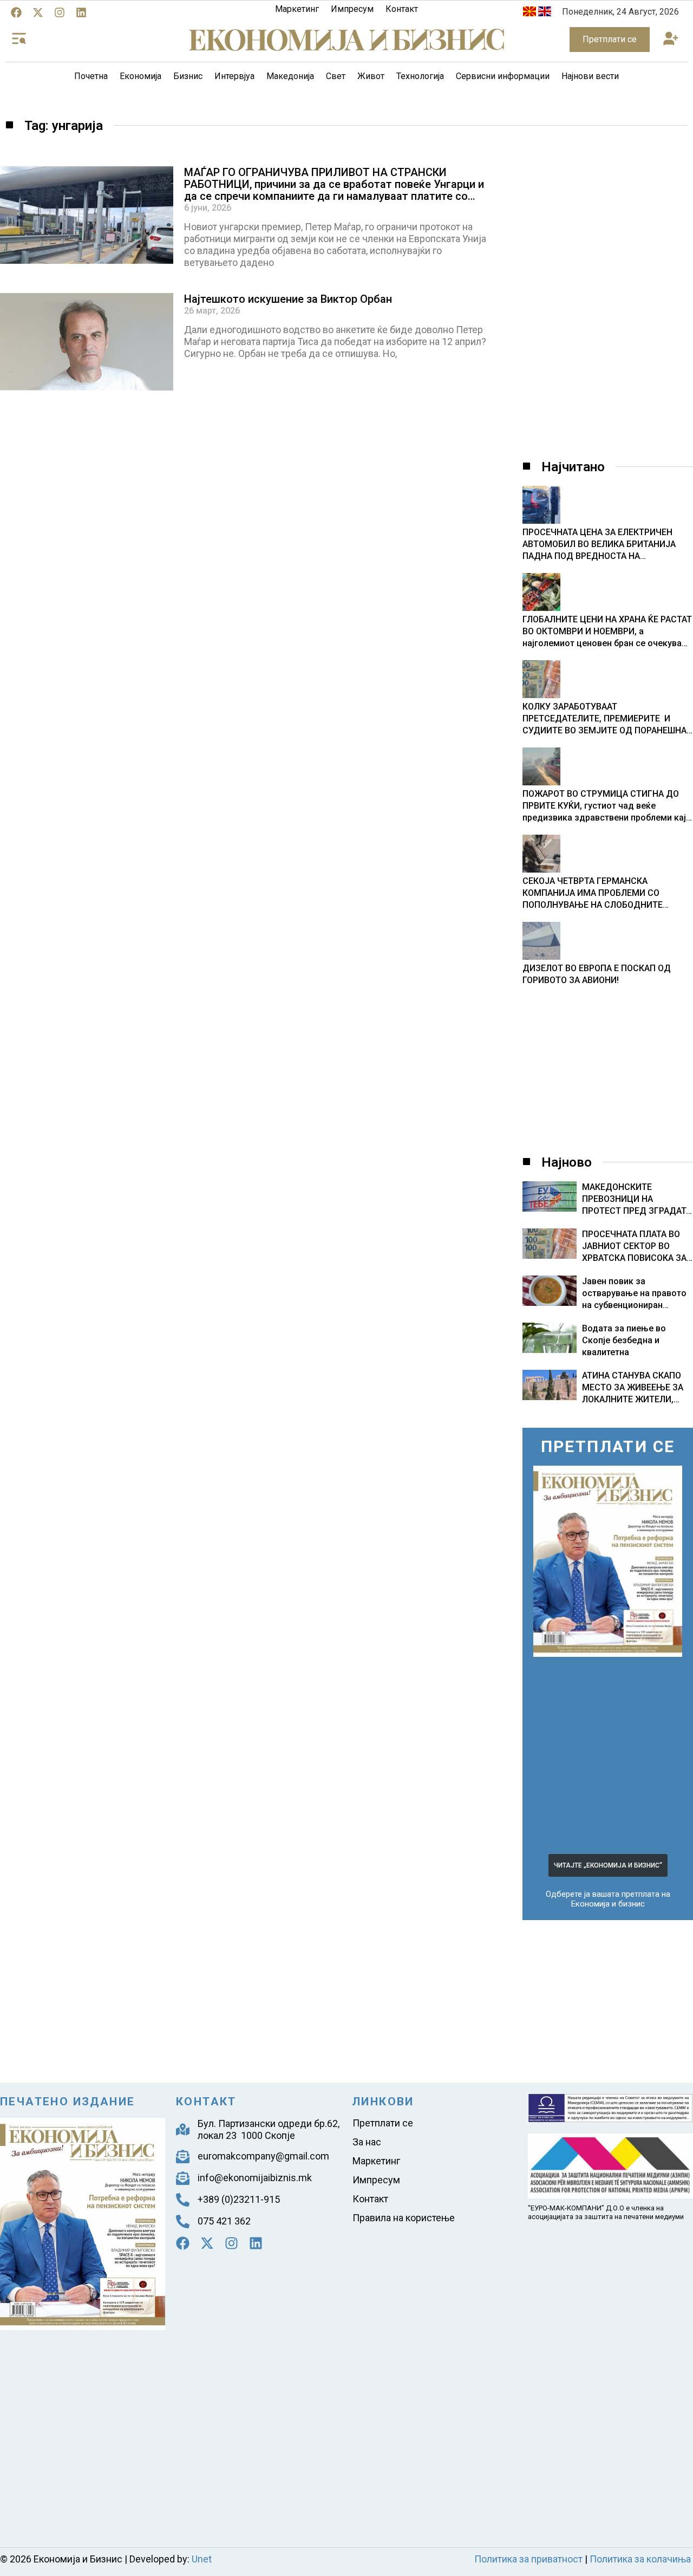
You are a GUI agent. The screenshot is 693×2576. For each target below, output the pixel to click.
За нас (367, 2142)
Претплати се (383, 2123)
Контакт (402, 9)
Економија (140, 76)
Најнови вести (590, 76)
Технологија (420, 76)
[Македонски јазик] (529, 13)
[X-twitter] (38, 12)
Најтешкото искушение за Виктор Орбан (288, 299)
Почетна (91, 76)
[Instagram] (60, 12)
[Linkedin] (81, 12)
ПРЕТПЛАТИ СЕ (608, 1446)
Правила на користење (404, 2218)
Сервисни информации (503, 76)
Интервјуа (234, 76)
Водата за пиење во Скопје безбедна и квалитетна (624, 1340)
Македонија (290, 76)
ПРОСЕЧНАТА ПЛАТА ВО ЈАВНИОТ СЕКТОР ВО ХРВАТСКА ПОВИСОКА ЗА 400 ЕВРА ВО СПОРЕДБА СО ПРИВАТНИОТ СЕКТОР (635, 1258)
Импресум (352, 9)
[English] (545, 13)
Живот (371, 76)
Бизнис (188, 76)
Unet (202, 2559)
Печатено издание (67, 2102)
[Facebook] (16, 12)
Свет (336, 76)
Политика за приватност (528, 2559)
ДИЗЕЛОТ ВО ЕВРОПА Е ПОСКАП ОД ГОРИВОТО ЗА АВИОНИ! (597, 974)
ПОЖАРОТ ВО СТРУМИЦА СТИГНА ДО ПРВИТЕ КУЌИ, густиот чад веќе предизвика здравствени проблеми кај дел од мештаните (604, 806)
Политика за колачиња (640, 2559)
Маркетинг (297, 9)
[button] (671, 40)
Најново (567, 1162)
